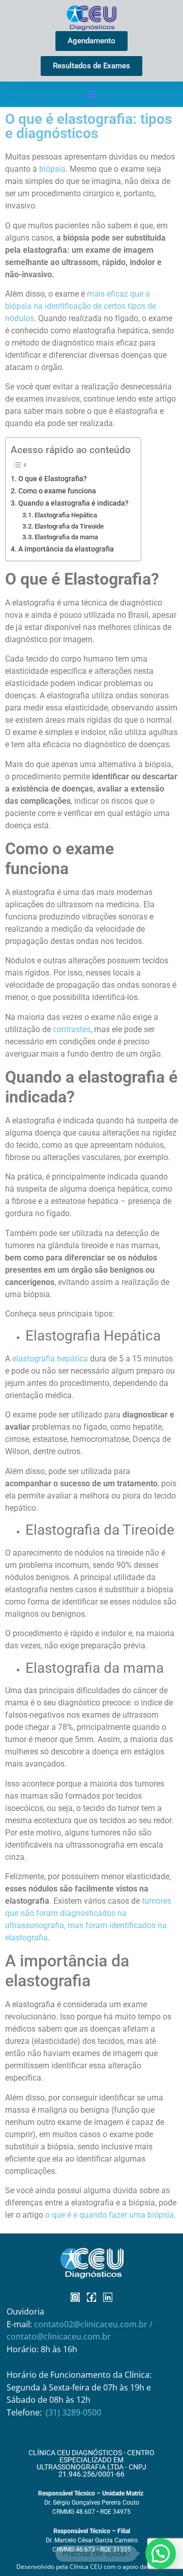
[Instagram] (75, 2297)
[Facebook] (91, 2297)
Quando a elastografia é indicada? (73, 503)
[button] (91, 94)
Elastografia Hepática (66, 515)
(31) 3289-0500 (73, 2412)
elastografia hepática (50, 1359)
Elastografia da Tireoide (69, 526)
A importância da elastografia (66, 549)
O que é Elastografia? (53, 479)
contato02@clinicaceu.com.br (92, 2324)
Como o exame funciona (57, 491)
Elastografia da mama (66, 537)
